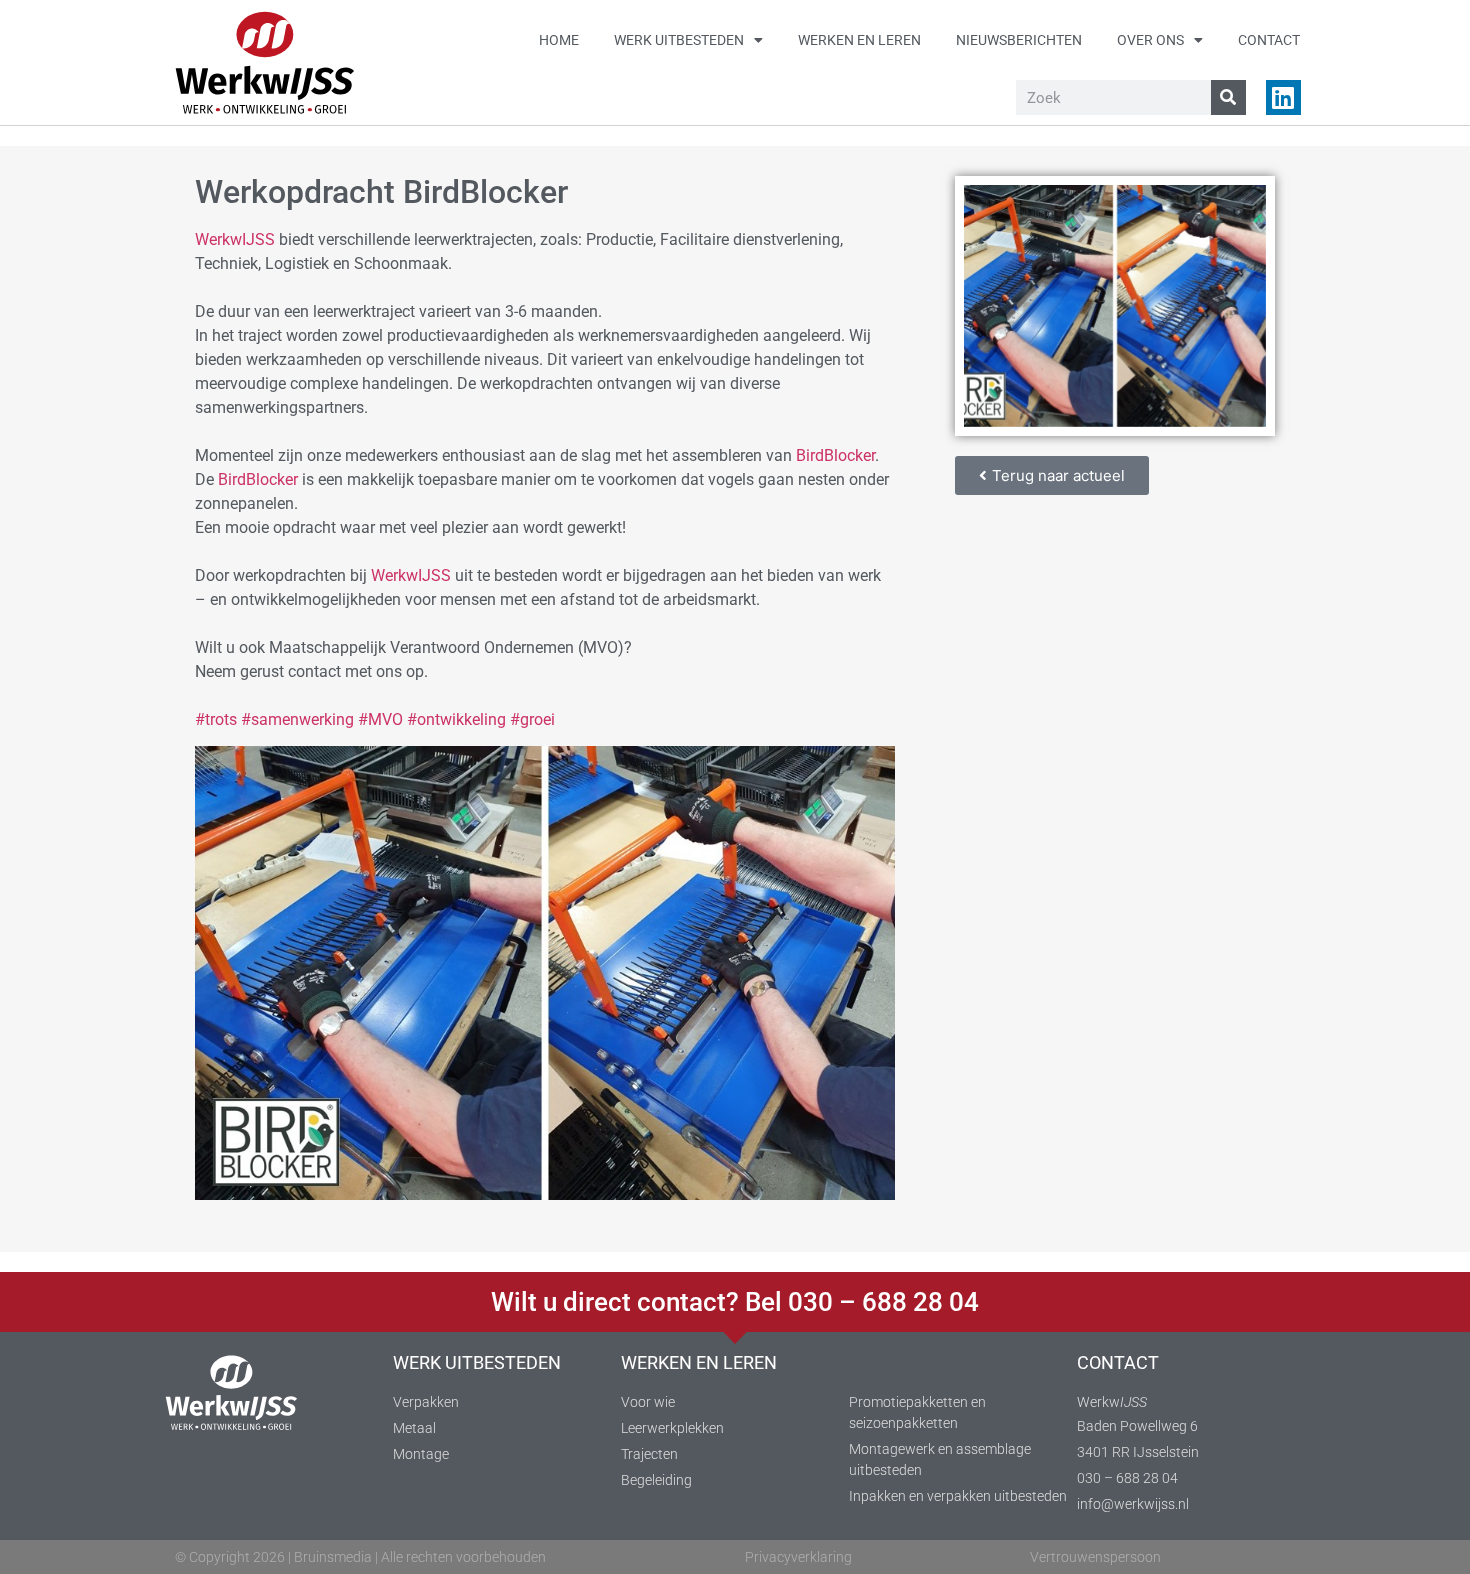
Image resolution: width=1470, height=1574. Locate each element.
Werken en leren (859, 40)
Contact (1269, 40)
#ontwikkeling (456, 719)
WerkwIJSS (235, 239)
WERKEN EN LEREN (699, 1362)
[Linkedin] (1283, 97)
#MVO (380, 719)
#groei (532, 719)
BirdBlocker (835, 455)
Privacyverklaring (798, 1557)
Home (559, 40)
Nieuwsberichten (1019, 40)
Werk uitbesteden (679, 40)
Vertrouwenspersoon (1095, 1557)
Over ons (1150, 40)
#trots (216, 719)
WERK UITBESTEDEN (477, 1362)
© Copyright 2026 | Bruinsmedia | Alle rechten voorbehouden (360, 1557)
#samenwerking (297, 719)
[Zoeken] (1228, 97)
